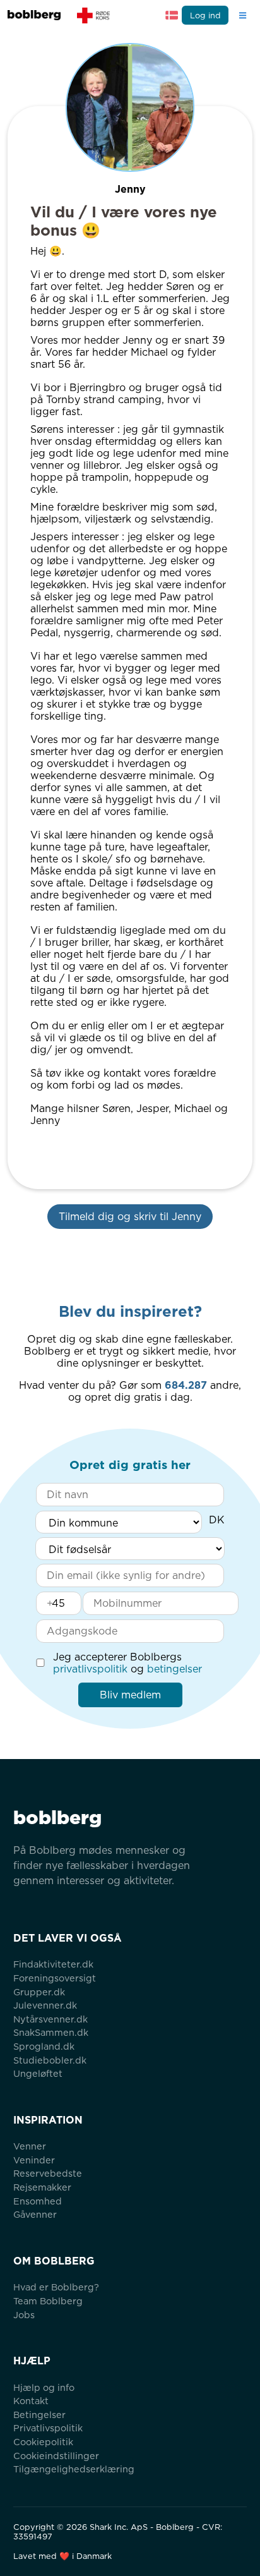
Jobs (24, 2315)
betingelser (174, 1669)
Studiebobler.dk (50, 2060)
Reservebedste (48, 2173)
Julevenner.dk (45, 2005)
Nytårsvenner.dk (50, 2019)
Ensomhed (38, 2201)
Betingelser (39, 2415)
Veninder (34, 2160)
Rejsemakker (42, 2187)
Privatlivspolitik (48, 2428)
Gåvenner (35, 2214)
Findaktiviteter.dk (53, 1964)
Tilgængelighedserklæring (74, 2469)
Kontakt (31, 2401)
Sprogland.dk (44, 2046)
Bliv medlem (130, 1695)
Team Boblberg (48, 2301)
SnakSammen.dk (51, 2032)
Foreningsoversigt (55, 1978)
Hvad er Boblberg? (56, 2287)
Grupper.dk (39, 1992)
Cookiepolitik (43, 2442)
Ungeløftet (38, 2073)
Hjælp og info (44, 2387)
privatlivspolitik (90, 1669)
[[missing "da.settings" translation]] (172, 15)
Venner (30, 2146)
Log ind (205, 15)
